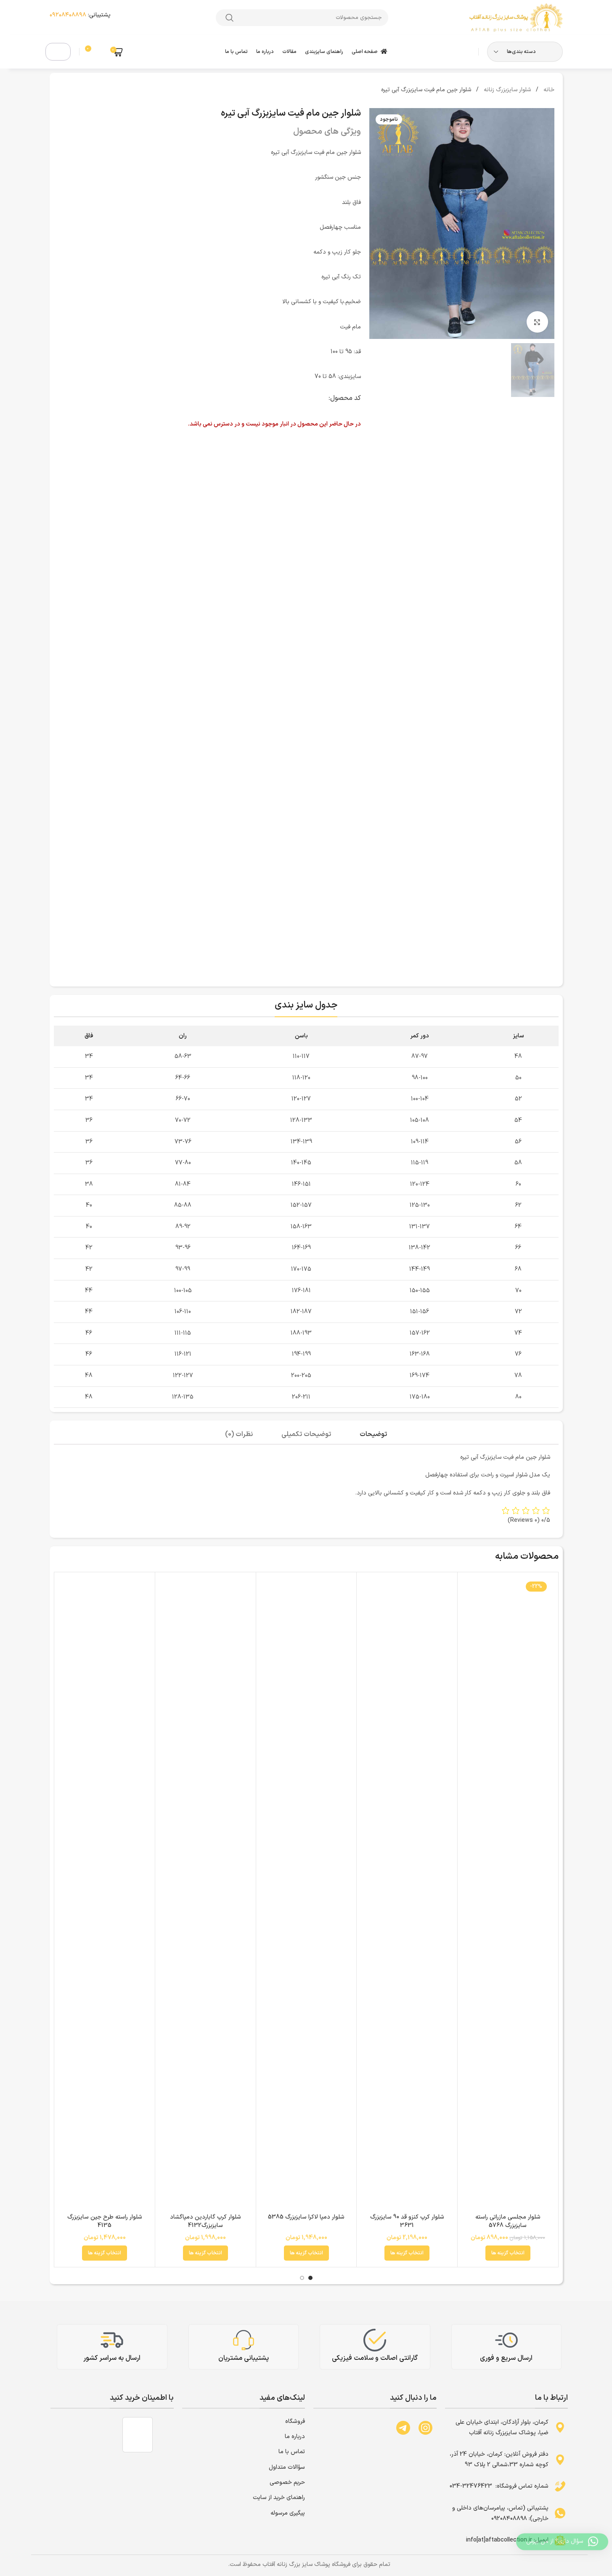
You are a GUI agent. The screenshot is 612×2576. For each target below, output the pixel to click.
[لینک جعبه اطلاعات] (91, 17)
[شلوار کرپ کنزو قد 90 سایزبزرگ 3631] (407, 1894)
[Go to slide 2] (302, 2278)
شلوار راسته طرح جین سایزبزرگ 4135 (105, 2221)
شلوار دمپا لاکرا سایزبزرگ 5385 (306, 2217)
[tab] (373, 1435)
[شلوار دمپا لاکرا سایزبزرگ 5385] (306, 1894)
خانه (548, 90)
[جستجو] (230, 18)
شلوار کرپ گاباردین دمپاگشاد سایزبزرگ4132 (205, 2221)
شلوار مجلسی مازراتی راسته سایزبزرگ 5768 (508, 2221)
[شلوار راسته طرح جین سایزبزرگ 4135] (105, 1894)
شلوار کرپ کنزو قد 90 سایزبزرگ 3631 (407, 2221)
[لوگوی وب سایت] (515, 17)
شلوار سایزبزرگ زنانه (506, 90)
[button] (103, 93)
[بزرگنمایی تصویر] (537, 322)
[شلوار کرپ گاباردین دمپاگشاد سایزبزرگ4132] (205, 1894)
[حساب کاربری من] (58, 52)
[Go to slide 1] (310, 2278)
